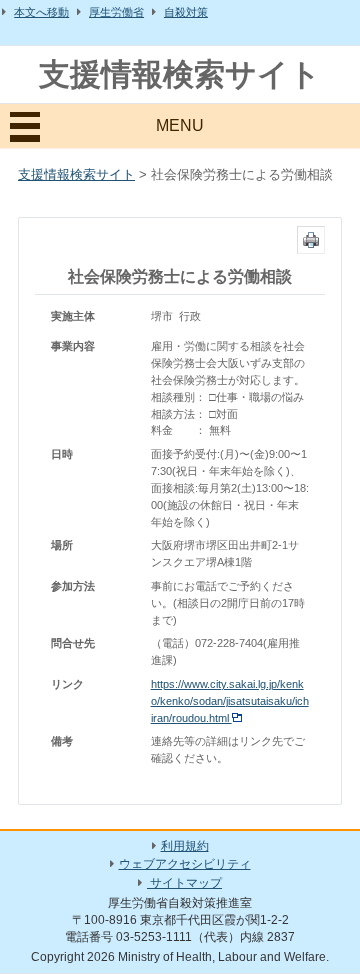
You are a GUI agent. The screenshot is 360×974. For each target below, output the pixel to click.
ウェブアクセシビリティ (185, 864)
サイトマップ (184, 883)
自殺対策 (186, 12)
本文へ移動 (41, 12)
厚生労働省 (116, 12)
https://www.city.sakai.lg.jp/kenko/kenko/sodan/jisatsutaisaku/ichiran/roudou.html (230, 701)
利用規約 (185, 846)
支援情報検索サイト (180, 74)
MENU (180, 125)
